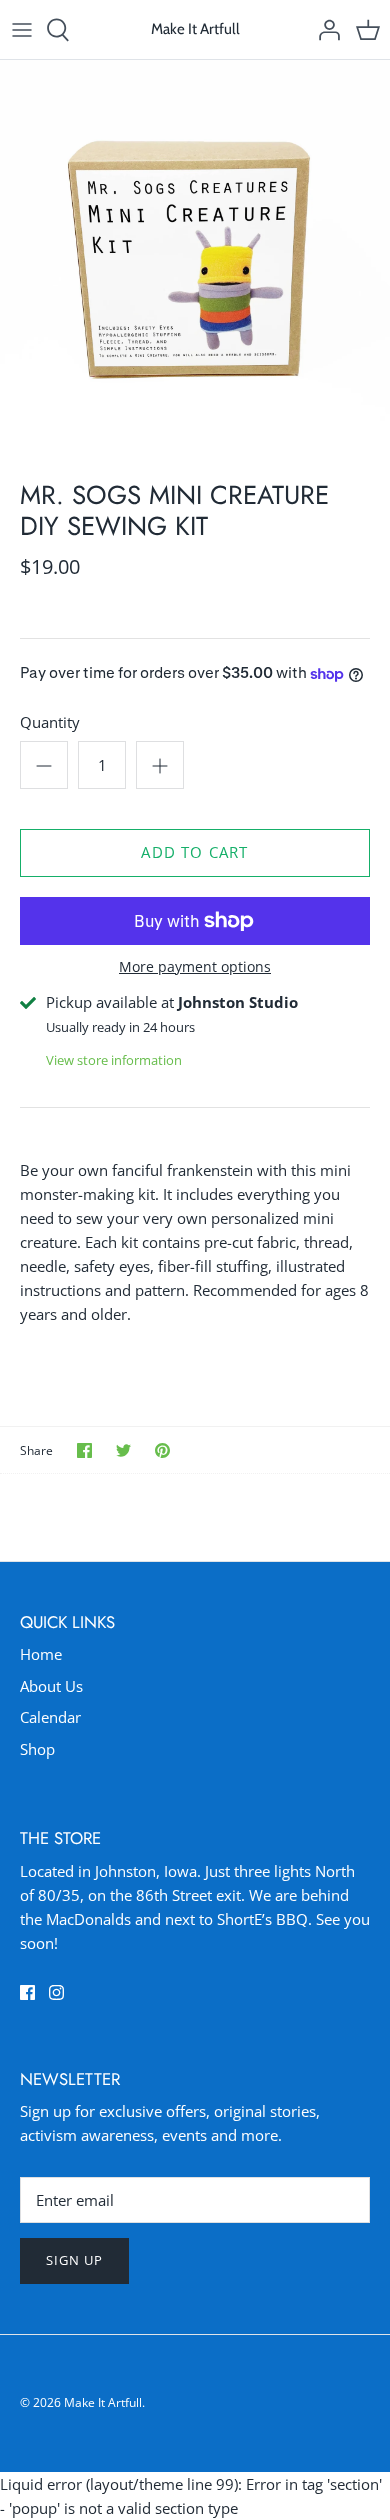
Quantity (50, 722)
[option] (195, 255)
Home (41, 1654)
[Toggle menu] (22, 30)
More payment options (195, 967)
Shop (37, 1749)
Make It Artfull (103, 2402)
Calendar (50, 1717)
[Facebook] (27, 1992)
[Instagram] (56, 1992)
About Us (51, 1686)
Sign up (74, 2260)
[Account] (324, 30)
